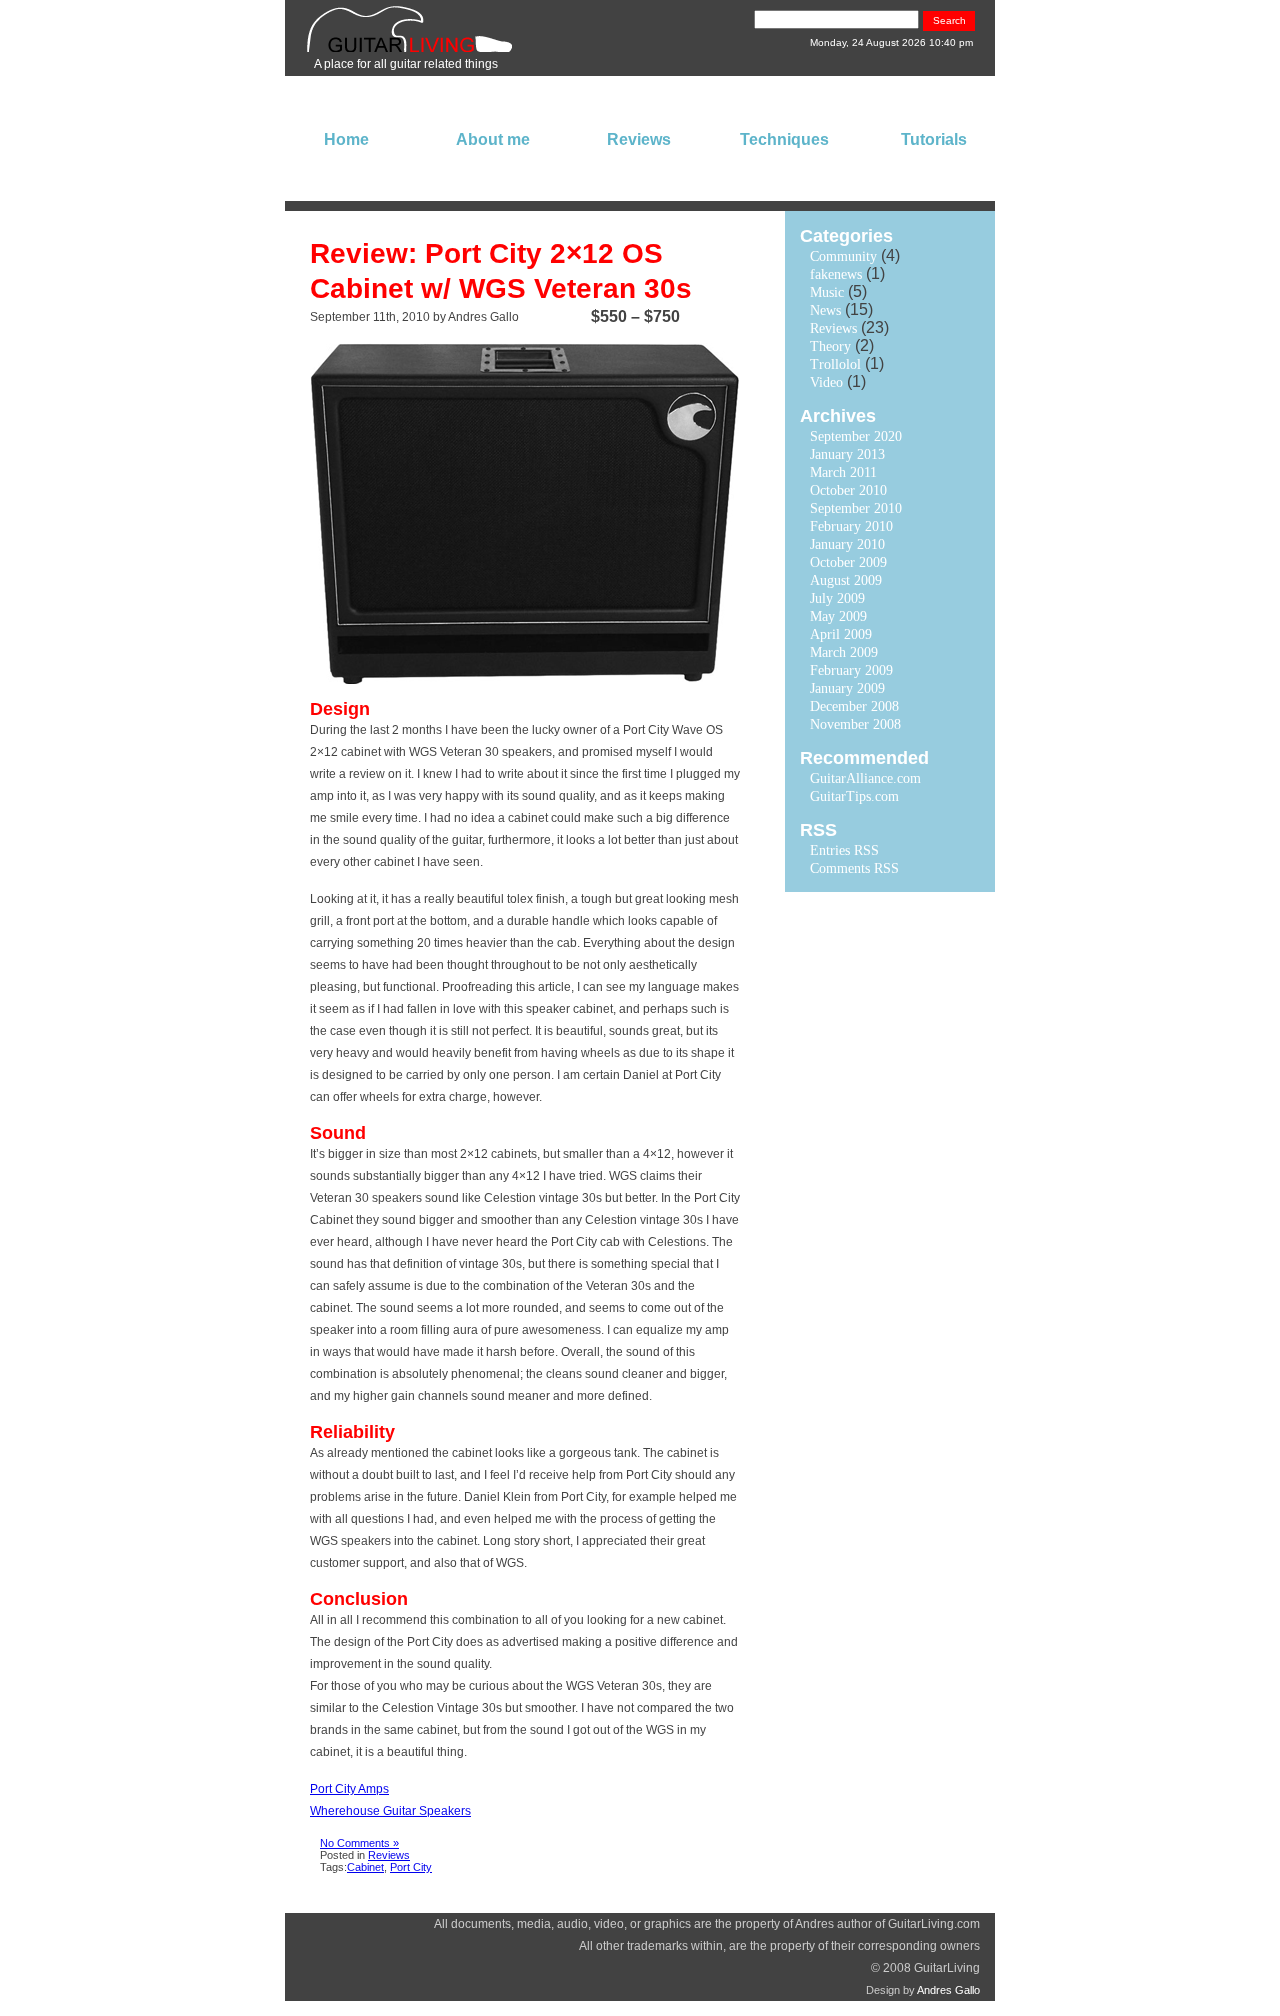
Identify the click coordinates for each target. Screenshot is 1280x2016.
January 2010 (847, 544)
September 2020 (856, 436)
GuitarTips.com (854, 796)
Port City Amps (349, 1789)
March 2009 (844, 652)
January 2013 (847, 454)
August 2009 (846, 580)
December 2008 (854, 706)
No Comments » (359, 1843)
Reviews (639, 139)
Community (843, 256)
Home (346, 139)
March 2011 (843, 472)
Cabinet (365, 1867)
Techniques (784, 139)
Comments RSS (854, 868)
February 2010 (851, 526)
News (825, 310)
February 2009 (851, 670)
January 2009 (847, 688)
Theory (830, 346)
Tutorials (934, 139)
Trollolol (835, 364)
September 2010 (856, 508)
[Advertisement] (845, 1207)
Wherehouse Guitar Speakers (390, 1811)
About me (493, 139)
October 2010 (848, 490)
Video (826, 382)
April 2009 (841, 634)
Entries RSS (844, 850)
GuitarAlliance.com (865, 778)
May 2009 (838, 616)
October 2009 (848, 562)
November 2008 (855, 724)
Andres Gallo (948, 1990)
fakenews (836, 274)
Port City (411, 1867)
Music (827, 292)
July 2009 (837, 598)
